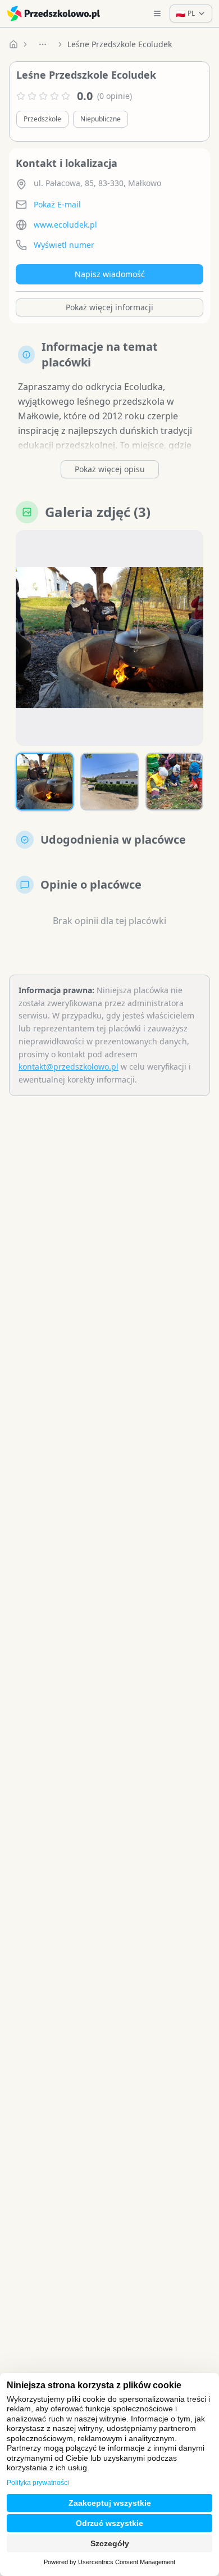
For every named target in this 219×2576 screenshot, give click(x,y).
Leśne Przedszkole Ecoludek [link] (120, 44)
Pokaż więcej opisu (110, 469)
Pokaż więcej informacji (109, 307)
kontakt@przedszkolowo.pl (69, 1067)
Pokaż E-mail (57, 204)
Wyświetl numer (64, 245)
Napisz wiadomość (110, 274)
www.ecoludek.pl (65, 225)
